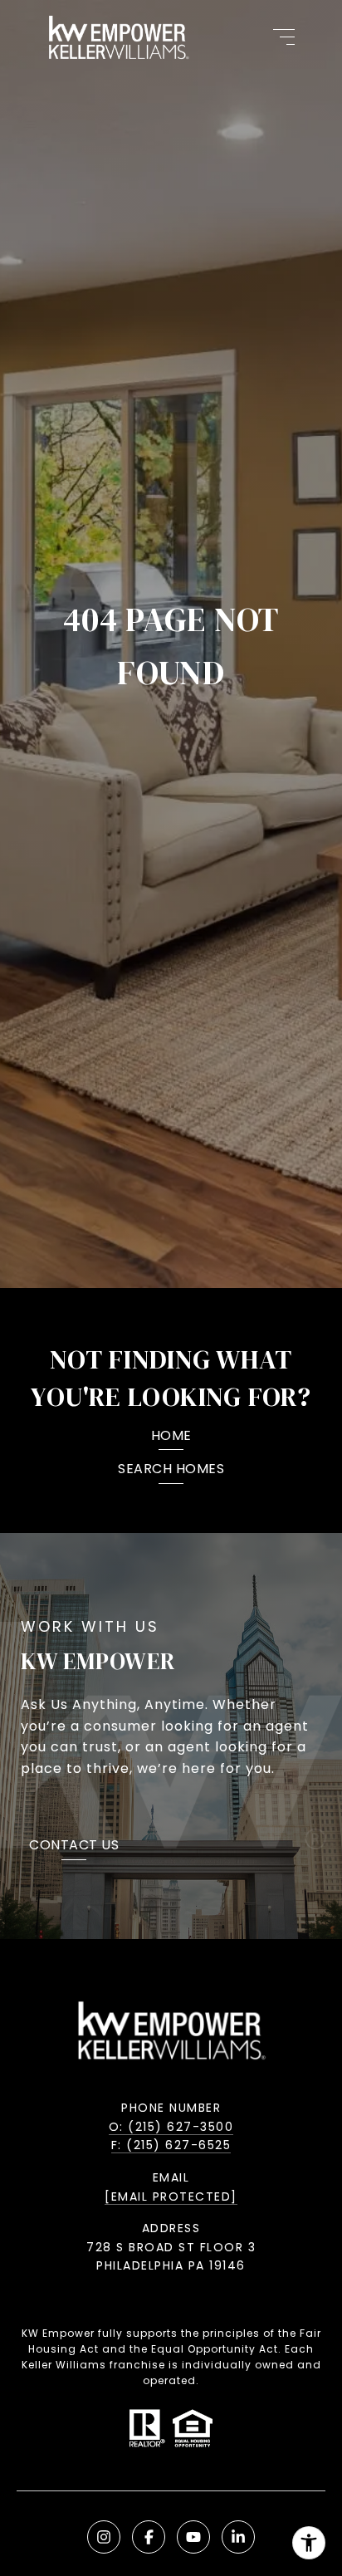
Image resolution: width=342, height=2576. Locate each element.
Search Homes (171, 1470)
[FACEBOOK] (149, 2537)
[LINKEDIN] (238, 2537)
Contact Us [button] (74, 1846)
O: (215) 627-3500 (171, 2127)
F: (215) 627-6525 (171, 2145)
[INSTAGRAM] (104, 2537)
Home (171, 1437)
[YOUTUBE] (193, 2537)
